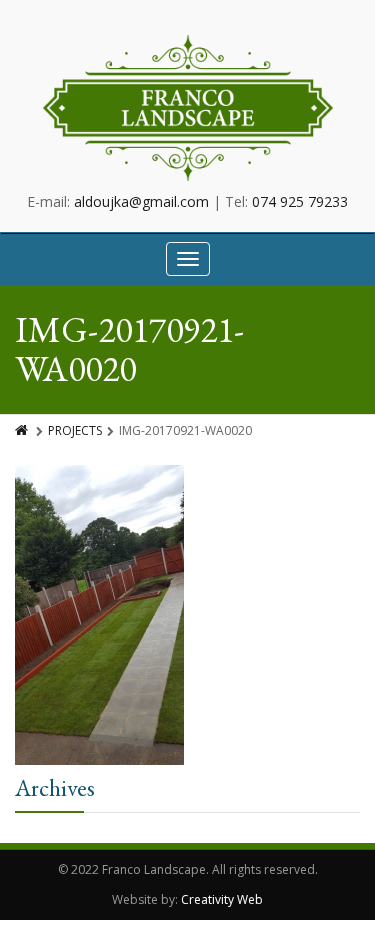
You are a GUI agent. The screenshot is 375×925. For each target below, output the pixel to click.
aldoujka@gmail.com (141, 201)
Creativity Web (222, 899)
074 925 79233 (300, 201)
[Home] (23, 430)
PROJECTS (75, 430)
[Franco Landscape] (188, 108)
